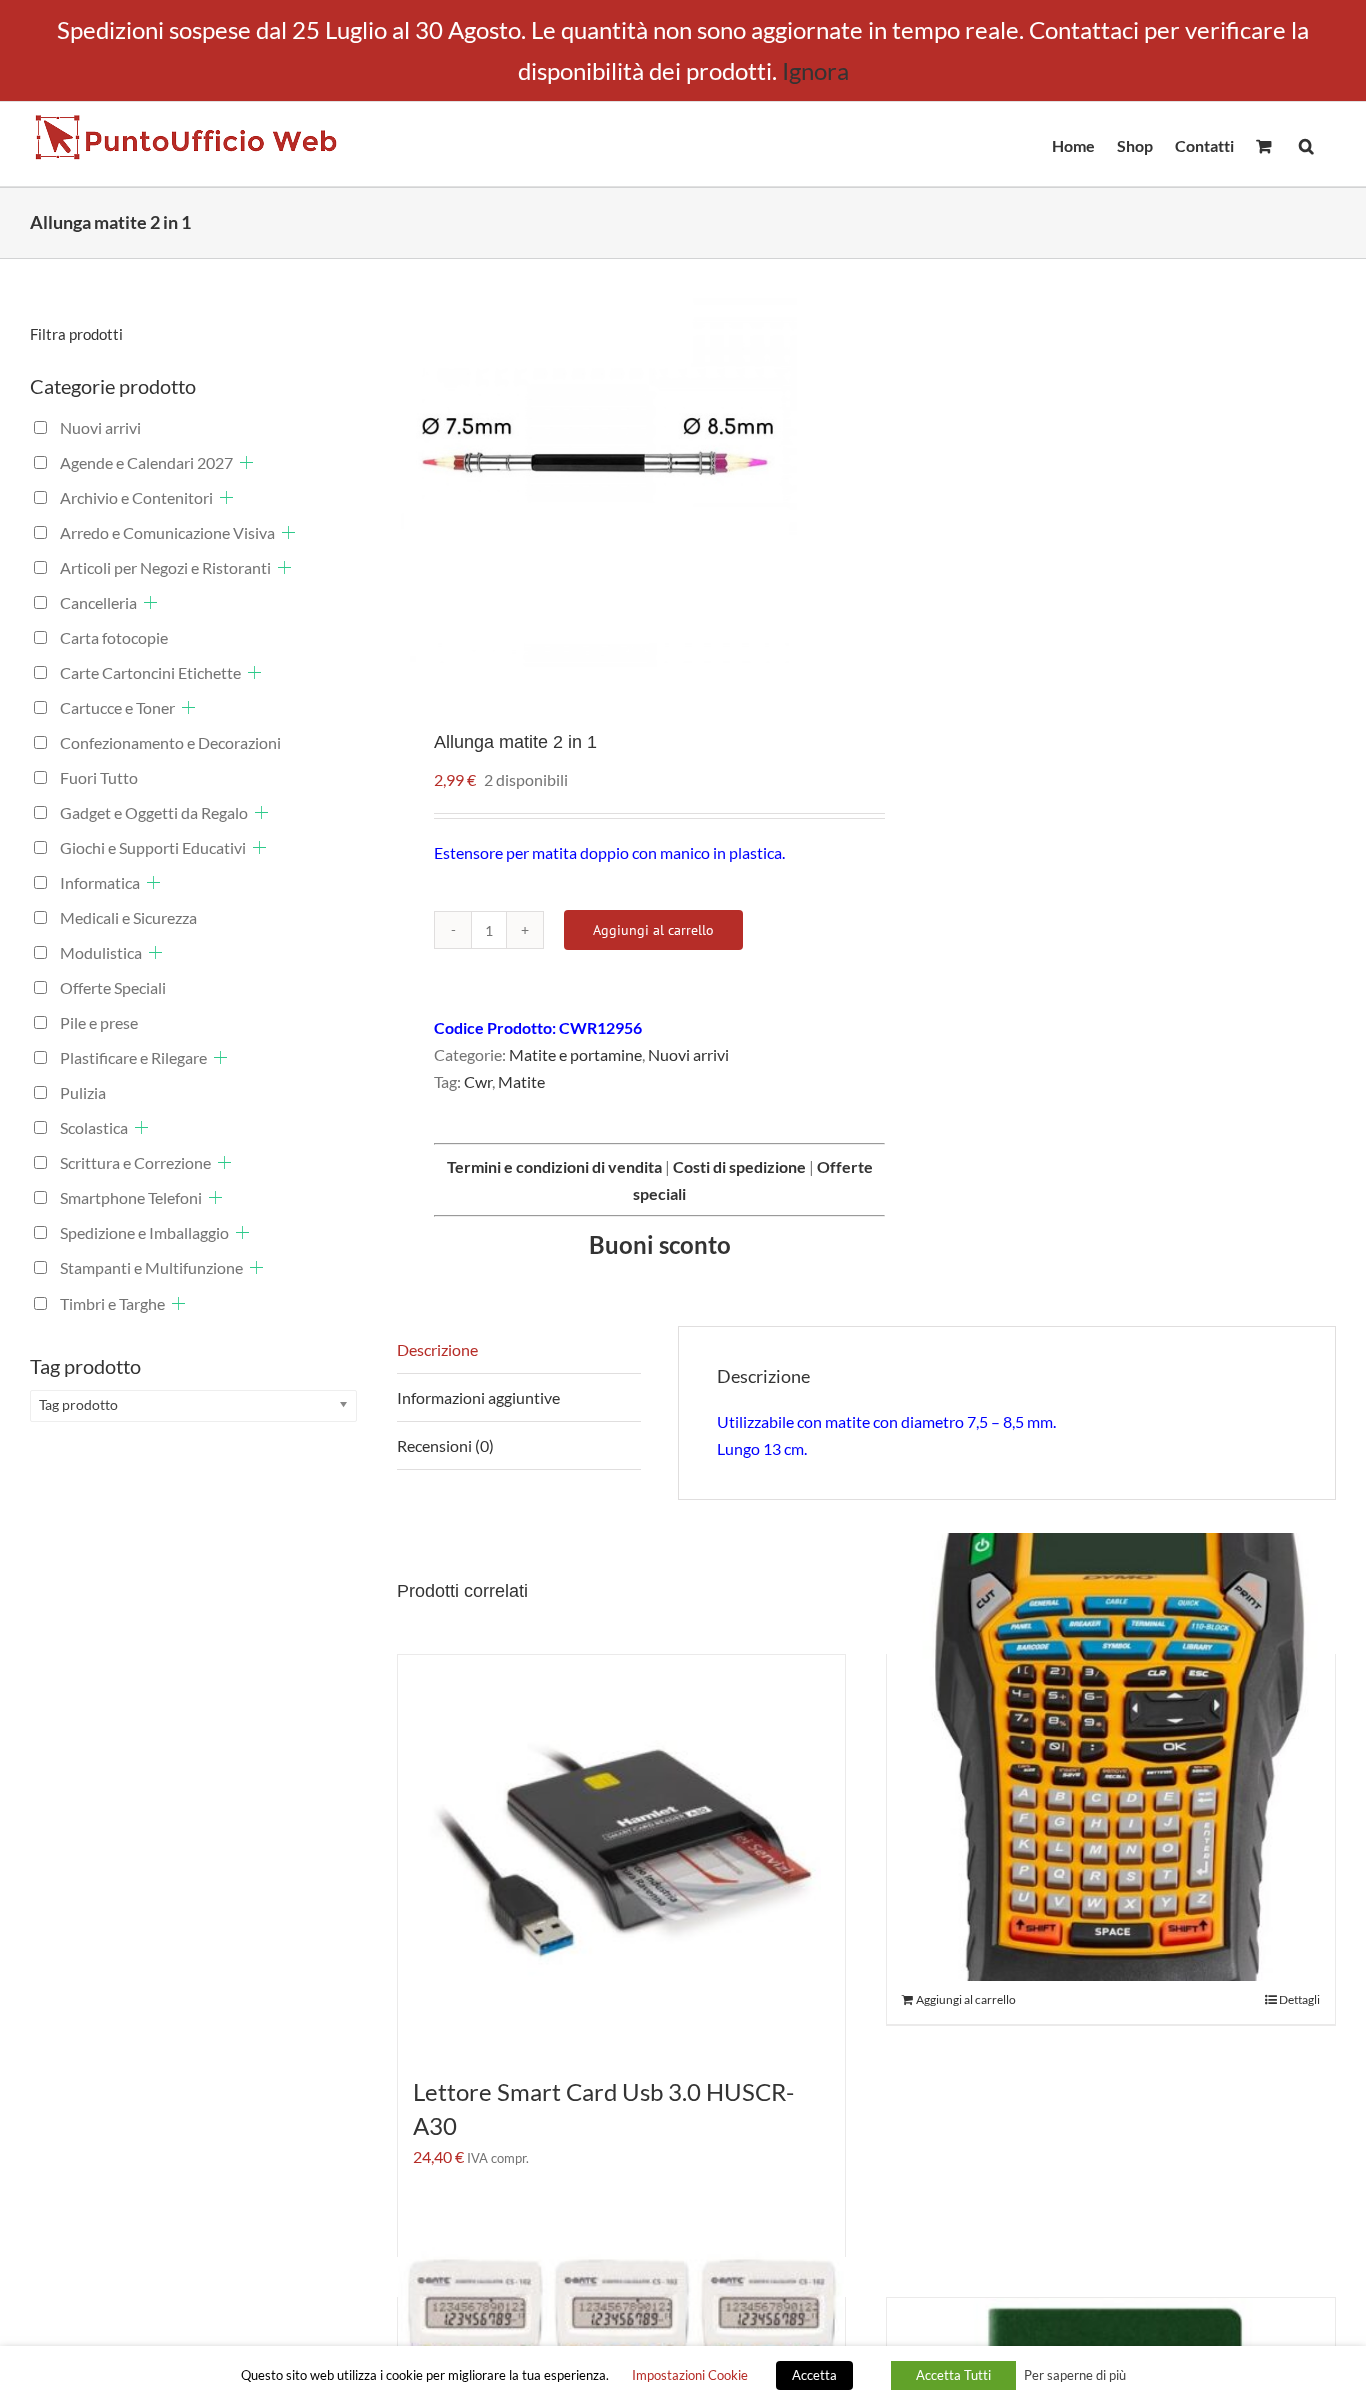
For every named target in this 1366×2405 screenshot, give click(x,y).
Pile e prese (99, 1022)
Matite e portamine (575, 1054)
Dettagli (1299, 1999)
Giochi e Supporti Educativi (153, 847)
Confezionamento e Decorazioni (170, 742)
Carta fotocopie (114, 637)
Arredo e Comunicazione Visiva (167, 532)
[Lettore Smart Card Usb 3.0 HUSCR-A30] (622, 1855)
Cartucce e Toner (117, 707)
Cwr (478, 1081)
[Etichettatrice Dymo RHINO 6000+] (1111, 1756)
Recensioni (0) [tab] (445, 1445)
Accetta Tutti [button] (953, 2375)
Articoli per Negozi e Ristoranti (165, 567)
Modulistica (101, 952)
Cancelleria (98, 602)
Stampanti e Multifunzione (151, 1267)
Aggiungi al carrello (653, 930)
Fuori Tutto (99, 777)
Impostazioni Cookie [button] (690, 2375)
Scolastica (94, 1127)
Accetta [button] (814, 2375)
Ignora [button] (815, 70)
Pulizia (83, 1092)
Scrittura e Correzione (135, 1162)
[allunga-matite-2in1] (622, 479)
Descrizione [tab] (437, 1349)
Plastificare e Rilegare (133, 1057)
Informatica (100, 882)
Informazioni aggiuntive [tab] (478, 1397)
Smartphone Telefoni (131, 1197)
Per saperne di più (1075, 2375)
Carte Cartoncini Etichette (150, 672)
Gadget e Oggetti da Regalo (154, 812)
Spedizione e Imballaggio (144, 1232)
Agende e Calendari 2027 (146, 462)
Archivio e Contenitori (136, 497)
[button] (1306, 144)
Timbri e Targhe (112, 1303)
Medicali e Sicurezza (128, 917)
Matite (521, 1081)
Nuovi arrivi (688, 1054)
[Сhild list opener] (246, 462)
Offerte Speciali (113, 987)
